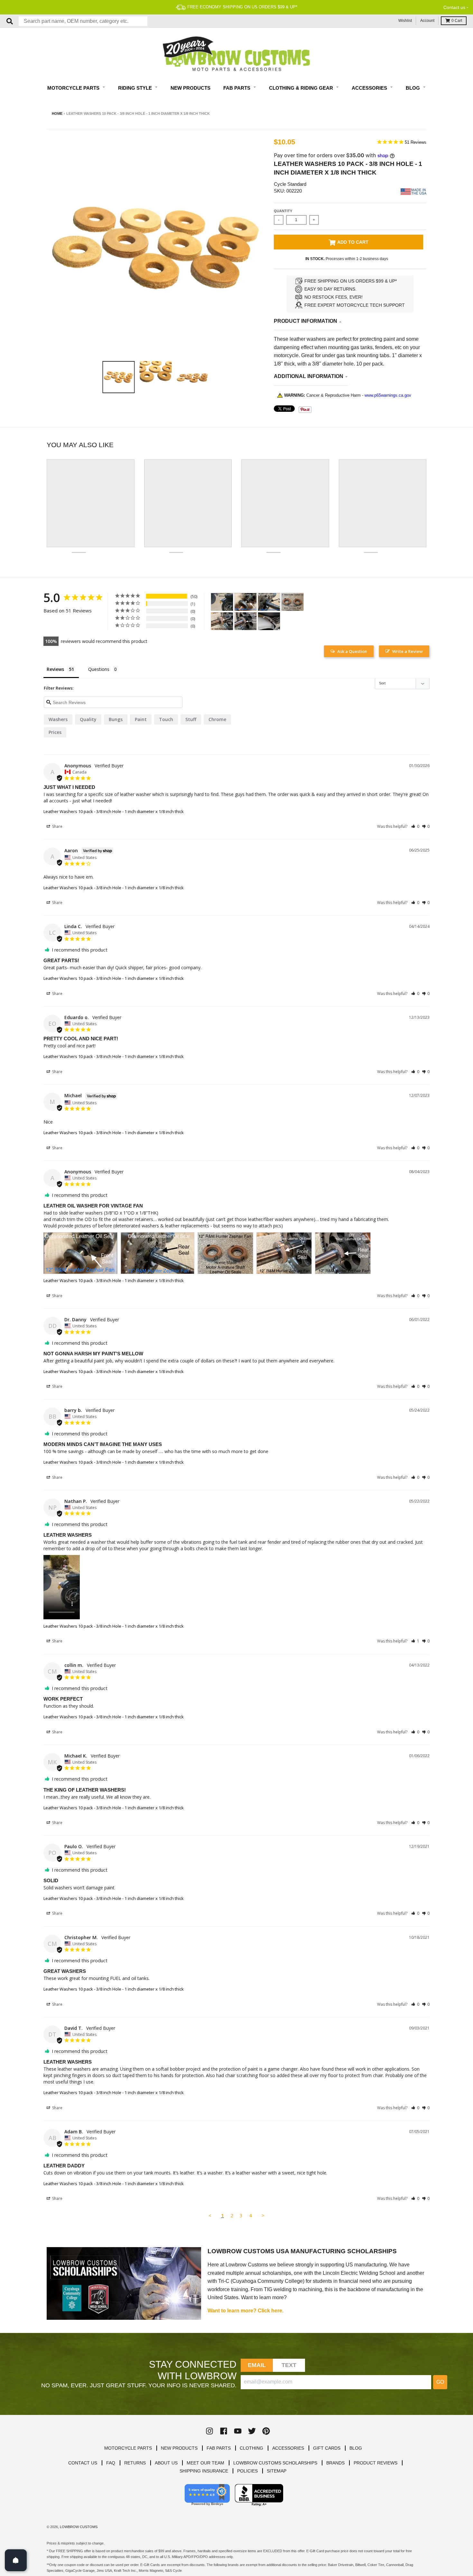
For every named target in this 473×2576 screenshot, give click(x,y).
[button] (415, 826)
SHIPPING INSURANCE (204, 2471)
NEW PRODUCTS (179, 2448)
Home (57, 113)
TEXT (289, 2365)
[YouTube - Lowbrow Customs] (238, 2431)
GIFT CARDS (327, 2448)
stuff (191, 719)
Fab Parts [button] (237, 88)
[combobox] (83, 21)
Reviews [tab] (55, 669)
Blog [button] (413, 88)
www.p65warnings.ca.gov (388, 395)
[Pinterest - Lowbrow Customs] (266, 2431)
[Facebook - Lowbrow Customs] (224, 2431)
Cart (457, 21)
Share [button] (57, 826)
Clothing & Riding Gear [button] (302, 88)
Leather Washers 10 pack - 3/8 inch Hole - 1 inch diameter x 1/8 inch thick (114, 811)
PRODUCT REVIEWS (376, 2463)
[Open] (16, 2560)
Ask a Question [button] (352, 651)
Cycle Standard (290, 184)
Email (257, 2365)
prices (55, 732)
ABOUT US (166, 2463)
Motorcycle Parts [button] (74, 88)
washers (58, 719)
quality (88, 719)
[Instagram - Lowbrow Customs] (209, 2431)
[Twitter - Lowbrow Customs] (252, 2431)
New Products (190, 88)
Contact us (454, 7)
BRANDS (335, 2463)
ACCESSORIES (288, 2448)
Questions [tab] (99, 669)
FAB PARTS (219, 2448)
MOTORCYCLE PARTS (128, 2448)
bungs (116, 719)
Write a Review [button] (408, 651)
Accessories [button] (370, 88)
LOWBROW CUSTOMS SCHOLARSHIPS (275, 2463)
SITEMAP (277, 2471)
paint (141, 719)
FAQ (111, 2463)
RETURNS (135, 2463)
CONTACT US (83, 2463)
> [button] (263, 2215)
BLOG (356, 2448)
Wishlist (405, 21)
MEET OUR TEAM (205, 2463)
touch (166, 719)
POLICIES (247, 2471)
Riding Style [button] (136, 88)
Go (440, 2382)
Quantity (283, 211)
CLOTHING (251, 2448)
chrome (217, 719)
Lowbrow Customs (79, 2527)
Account (427, 21)
